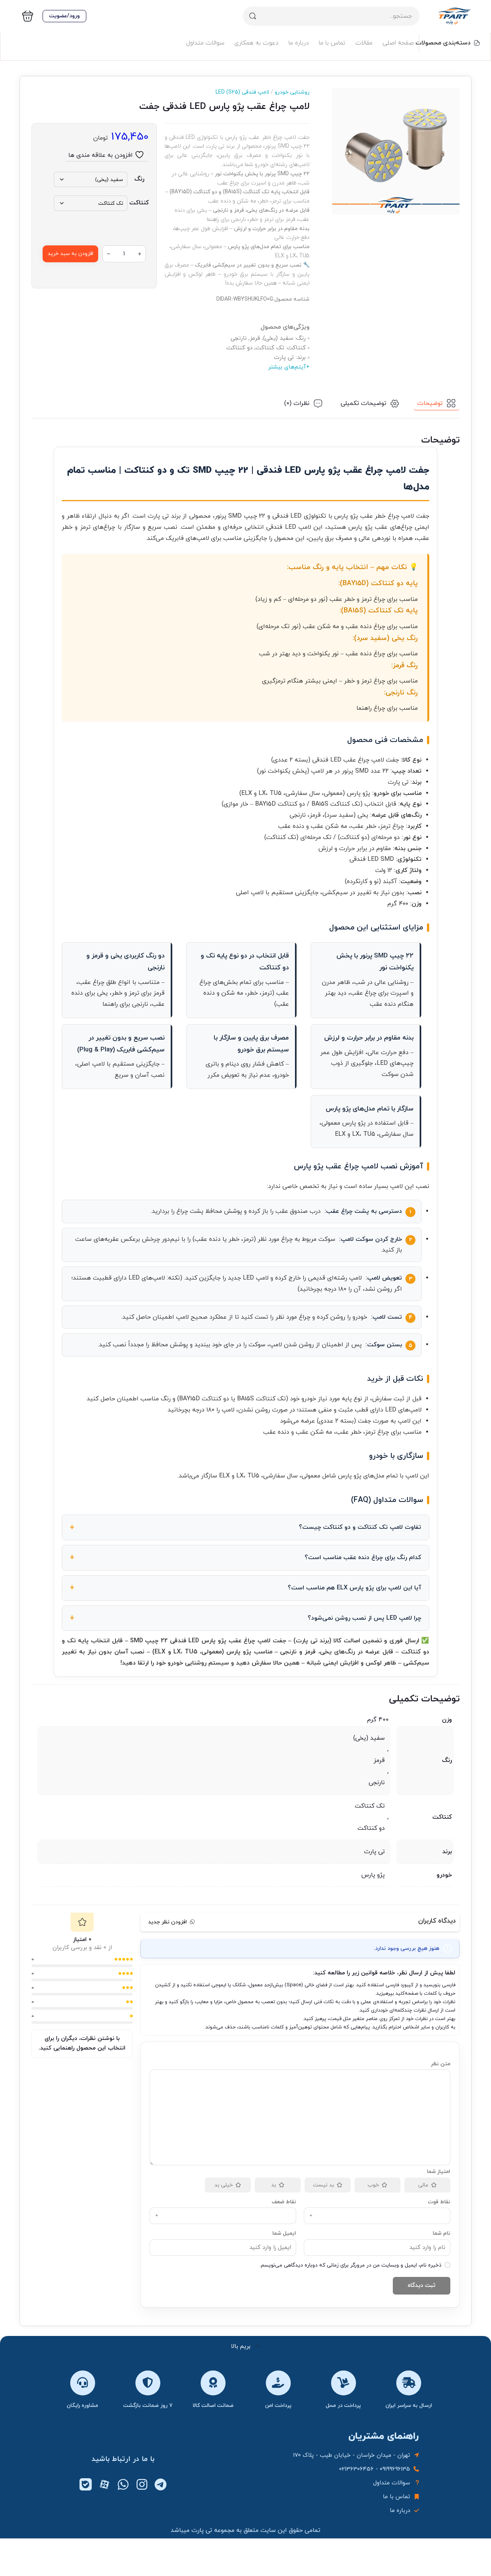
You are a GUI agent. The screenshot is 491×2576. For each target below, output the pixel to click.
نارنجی (377, 1783)
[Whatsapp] (123, 2484)
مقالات (364, 43)
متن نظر (440, 2064)
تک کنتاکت (370, 1806)
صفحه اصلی (398, 43)
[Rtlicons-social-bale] (86, 2484)
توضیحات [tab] (430, 403)
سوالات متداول (205, 43)
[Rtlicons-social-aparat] (104, 2484)
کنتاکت (139, 203)
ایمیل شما (284, 2233)
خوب (373, 2185)
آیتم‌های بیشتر (287, 367)
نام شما (442, 2233)
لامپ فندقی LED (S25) (242, 92)
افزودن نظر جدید (167, 1922)
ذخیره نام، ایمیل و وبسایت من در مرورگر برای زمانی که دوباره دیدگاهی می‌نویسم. (350, 2265)
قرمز (379, 1760)
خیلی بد (224, 2185)
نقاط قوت (439, 2202)
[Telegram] (161, 2484)
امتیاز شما (438, 2172)
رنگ (139, 179)
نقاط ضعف (284, 2202)
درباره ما (299, 43)
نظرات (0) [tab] (297, 403)
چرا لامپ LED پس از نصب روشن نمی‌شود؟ (364, 1618)
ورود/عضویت (64, 16)
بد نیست (324, 2185)
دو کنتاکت (371, 1828)
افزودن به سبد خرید (70, 254)
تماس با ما (332, 43)
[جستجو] (252, 16)
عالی (423, 2185)
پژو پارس (373, 1875)
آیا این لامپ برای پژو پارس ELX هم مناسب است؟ (354, 1588)
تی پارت (374, 1852)
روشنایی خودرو (289, 92)
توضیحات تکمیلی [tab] (363, 403)
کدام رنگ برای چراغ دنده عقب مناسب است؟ (363, 1558)
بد (274, 2185)
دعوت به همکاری (256, 43)
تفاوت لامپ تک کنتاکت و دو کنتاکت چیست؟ (360, 1527)
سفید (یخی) (369, 1738)
